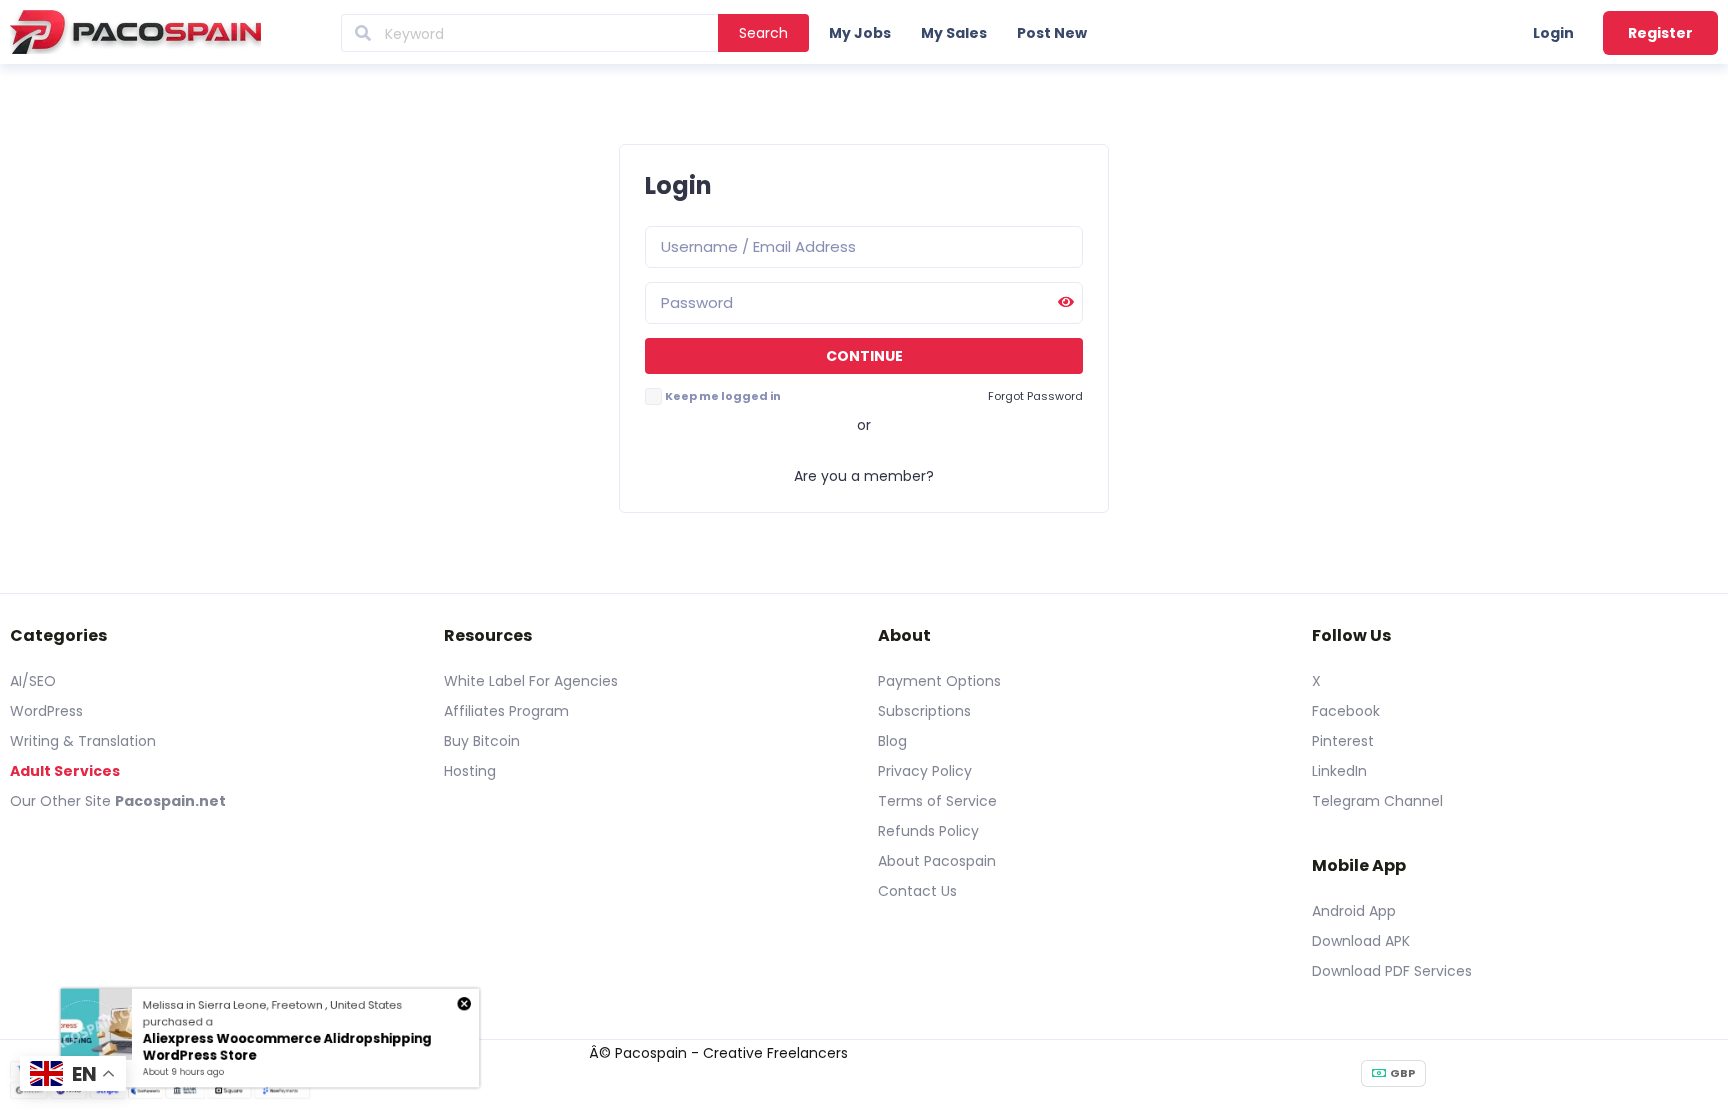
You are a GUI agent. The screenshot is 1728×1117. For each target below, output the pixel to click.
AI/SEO (33, 681)
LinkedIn (1339, 771)
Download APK (1361, 941)
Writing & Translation (83, 741)
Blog (892, 741)
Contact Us (917, 891)
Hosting (470, 771)
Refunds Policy (928, 831)
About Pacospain (937, 861)
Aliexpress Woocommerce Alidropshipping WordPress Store (290, 1048)
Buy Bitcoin (482, 741)
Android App (1354, 911)
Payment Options (939, 681)
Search (763, 33)
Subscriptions (924, 711)
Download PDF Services (1392, 971)
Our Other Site (62, 801)
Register (1660, 33)
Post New (1052, 33)
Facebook (1346, 711)
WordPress (46, 711)
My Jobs (860, 33)
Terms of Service (937, 801)
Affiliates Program (506, 711)
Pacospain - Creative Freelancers (731, 1053)
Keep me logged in (723, 396)
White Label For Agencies (531, 681)
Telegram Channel (1377, 801)
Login (1553, 33)
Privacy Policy (925, 771)
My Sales (954, 33)
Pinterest (1343, 741)
